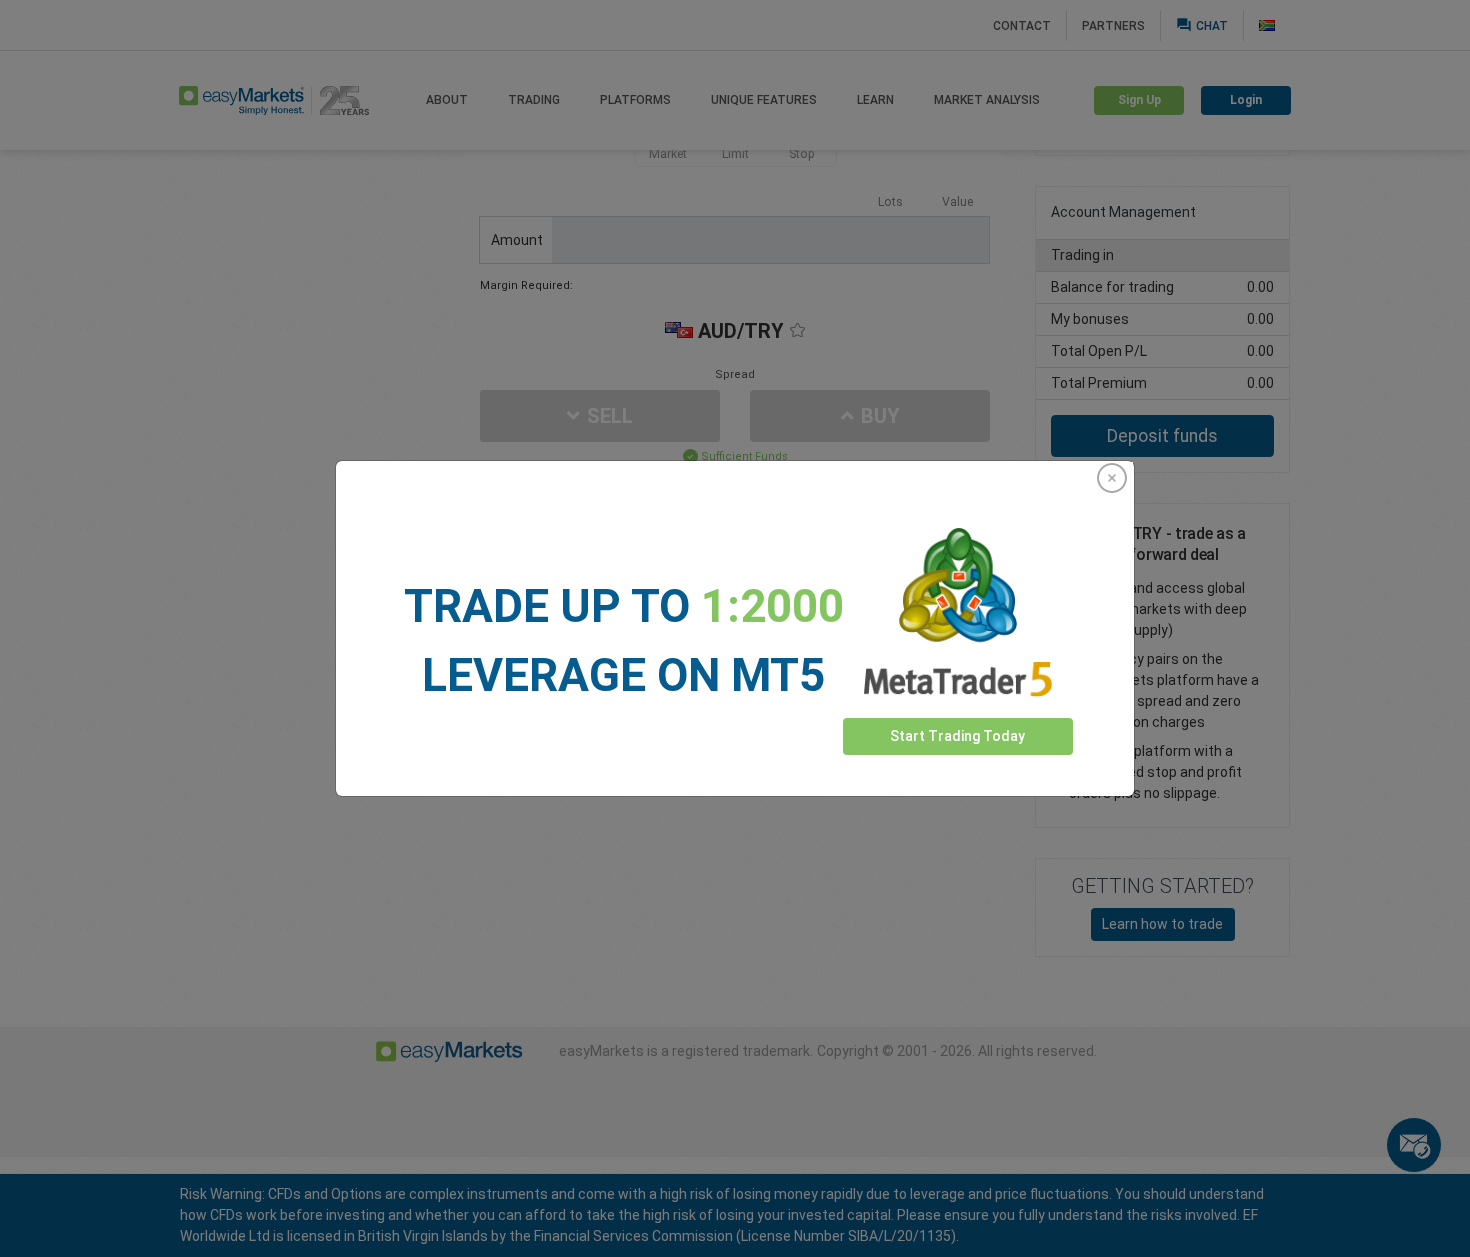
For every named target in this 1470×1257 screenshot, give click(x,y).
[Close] (1112, 478)
